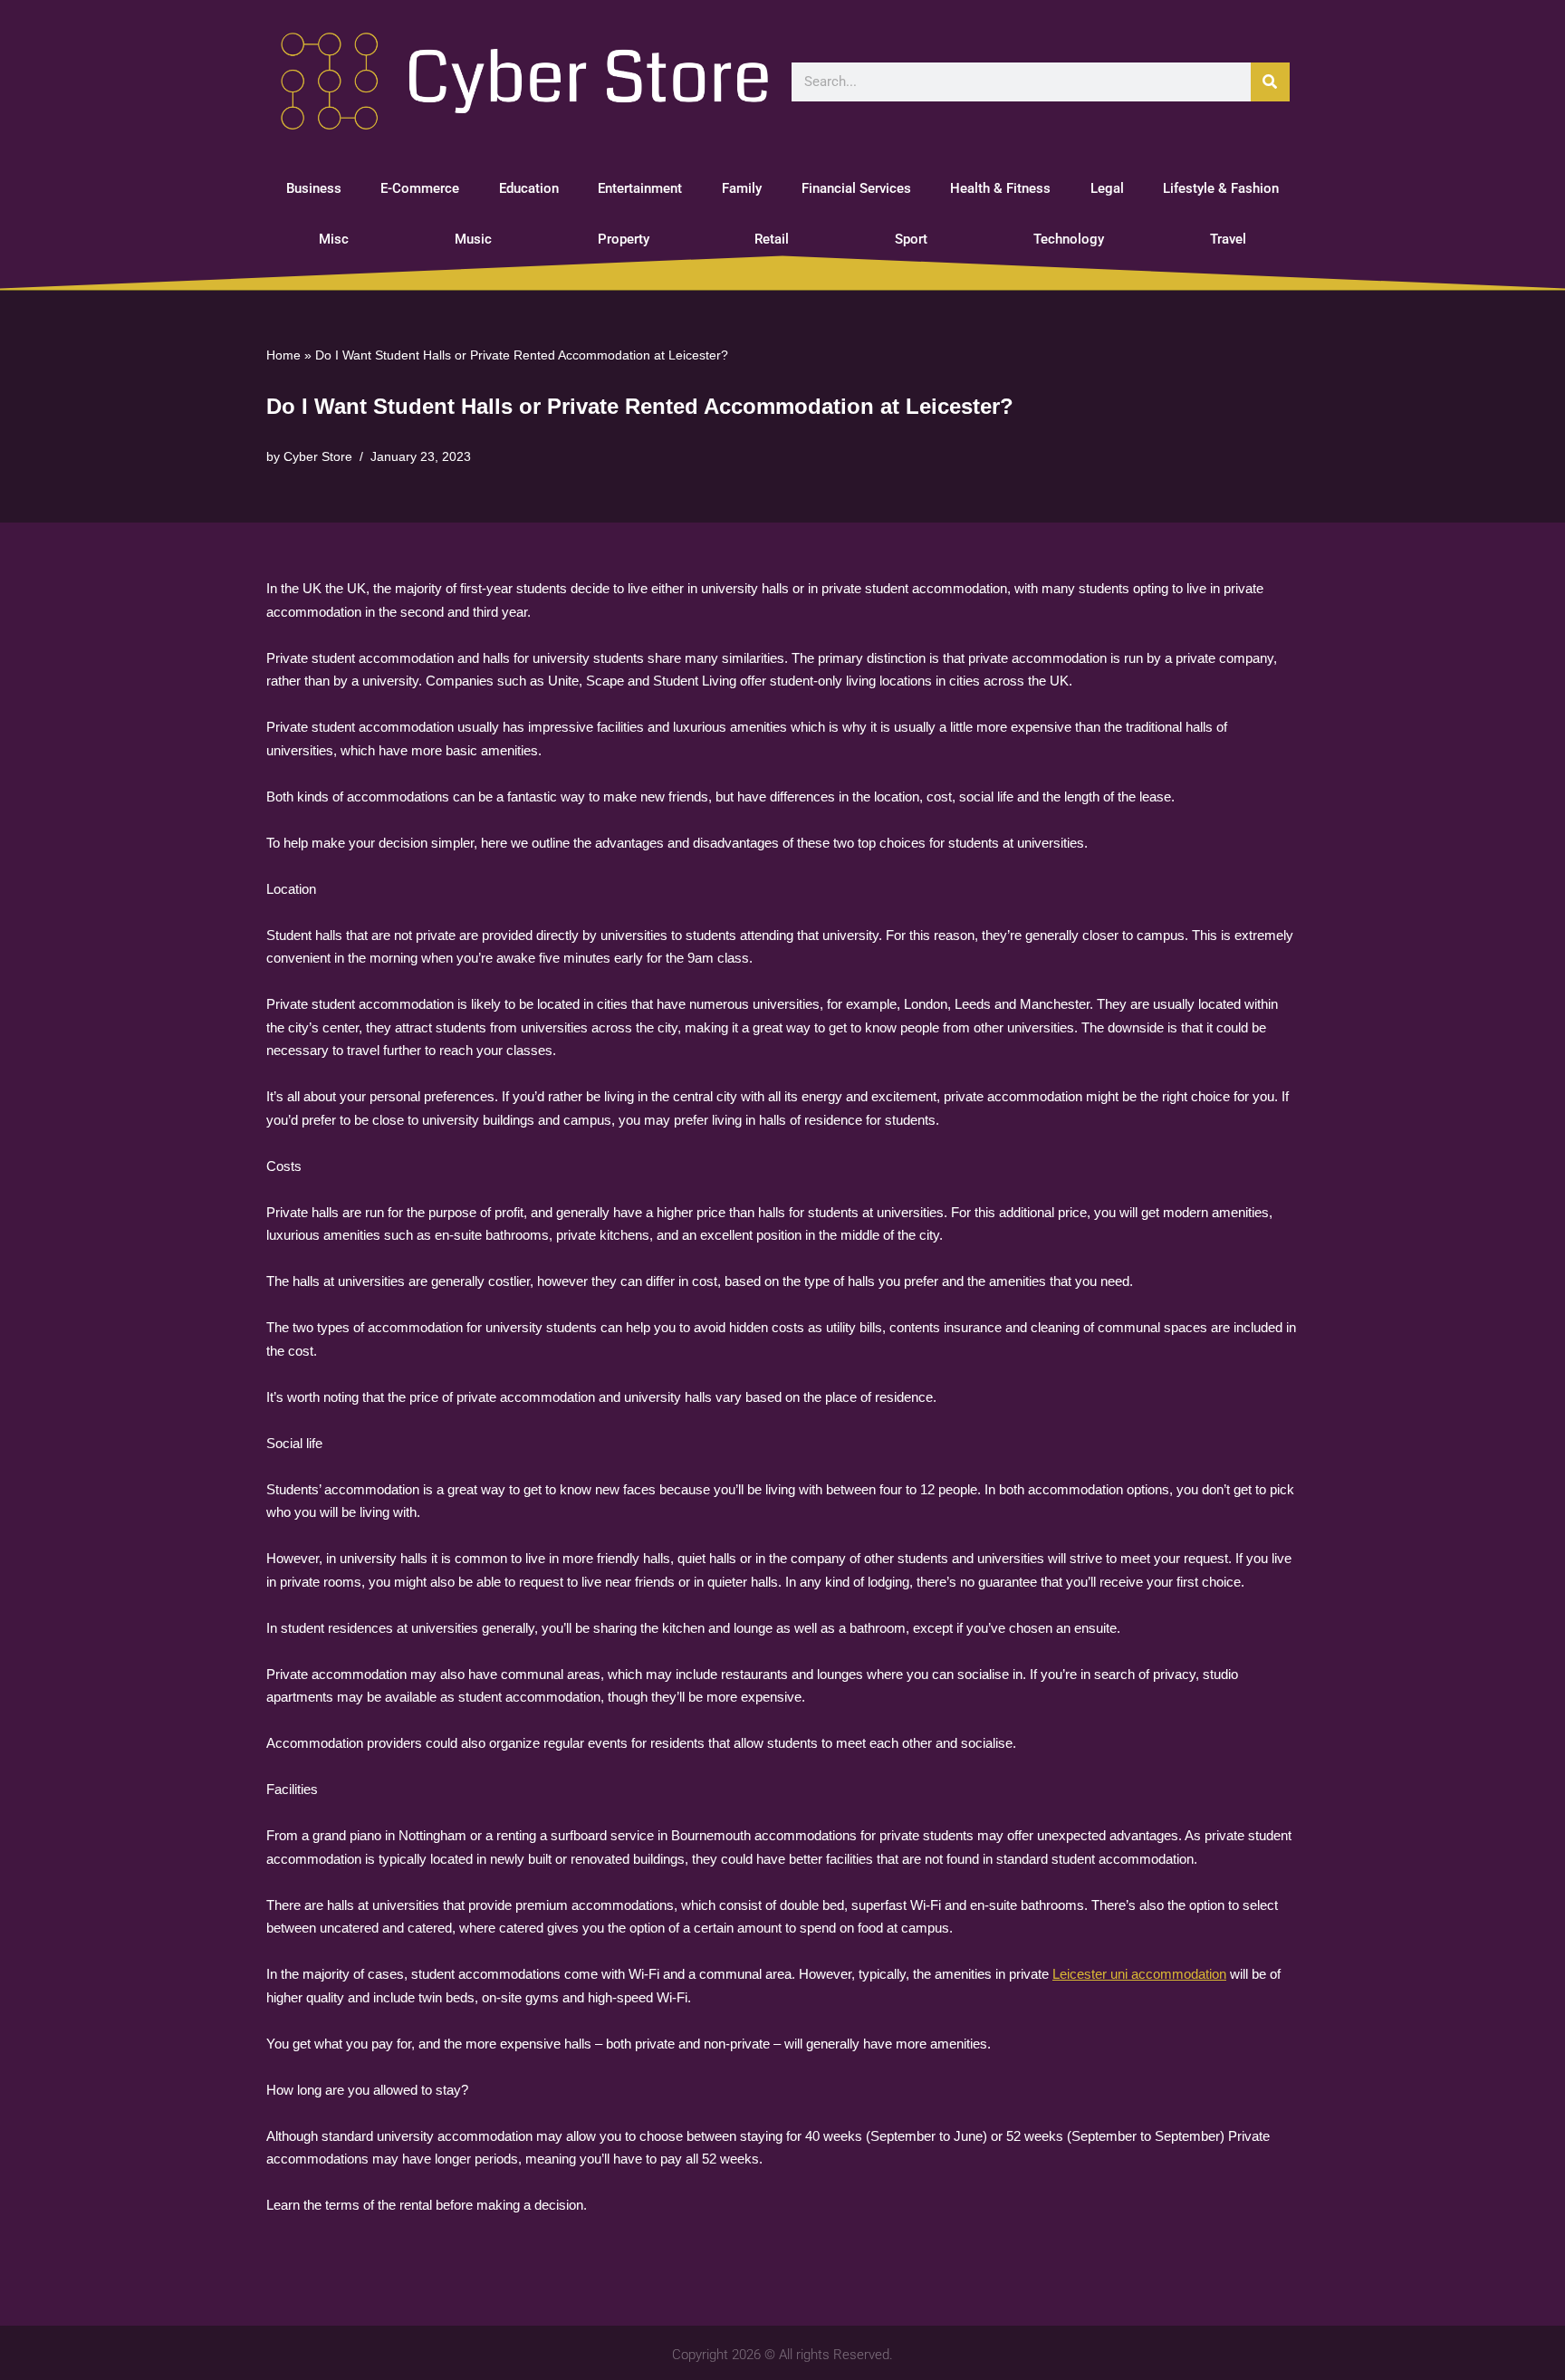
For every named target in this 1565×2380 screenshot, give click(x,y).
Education (529, 188)
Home (283, 355)
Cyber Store (318, 457)
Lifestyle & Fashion (1221, 188)
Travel (1228, 239)
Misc (334, 239)
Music (473, 239)
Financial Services (856, 188)
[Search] (1270, 82)
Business (314, 188)
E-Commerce (420, 188)
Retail (772, 239)
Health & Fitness (1000, 188)
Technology (1069, 239)
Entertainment (640, 188)
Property (624, 239)
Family (742, 188)
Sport (911, 239)
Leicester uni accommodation (1139, 1974)
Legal (1107, 188)
